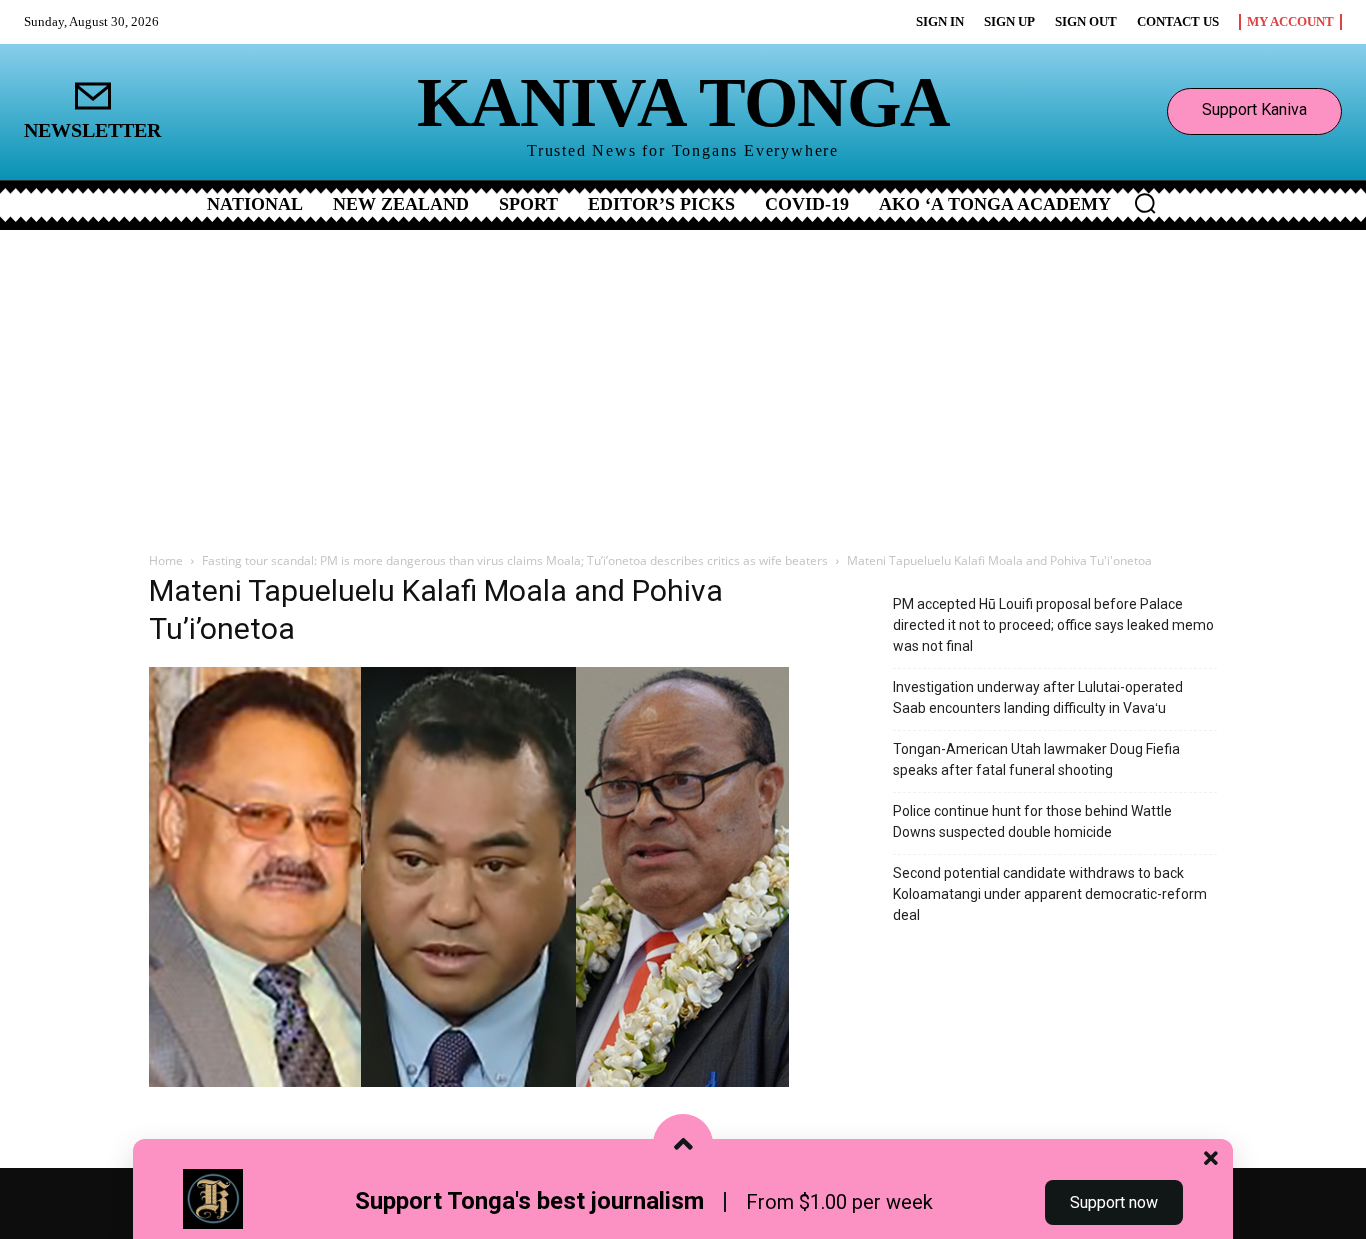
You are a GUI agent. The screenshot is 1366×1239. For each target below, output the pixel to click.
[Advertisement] (683, 380)
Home (166, 560)
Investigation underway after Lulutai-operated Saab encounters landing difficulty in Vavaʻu (1038, 697)
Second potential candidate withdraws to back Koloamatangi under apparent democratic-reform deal (1050, 894)
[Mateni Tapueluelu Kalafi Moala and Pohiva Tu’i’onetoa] (469, 1081)
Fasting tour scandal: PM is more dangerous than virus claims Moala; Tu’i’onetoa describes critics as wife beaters (515, 560)
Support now (1114, 1202)
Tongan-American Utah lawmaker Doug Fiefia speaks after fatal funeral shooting (1036, 759)
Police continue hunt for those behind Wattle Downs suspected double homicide (1032, 821)
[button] (1145, 203)
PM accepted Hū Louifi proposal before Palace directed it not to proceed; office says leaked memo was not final (1053, 625)
